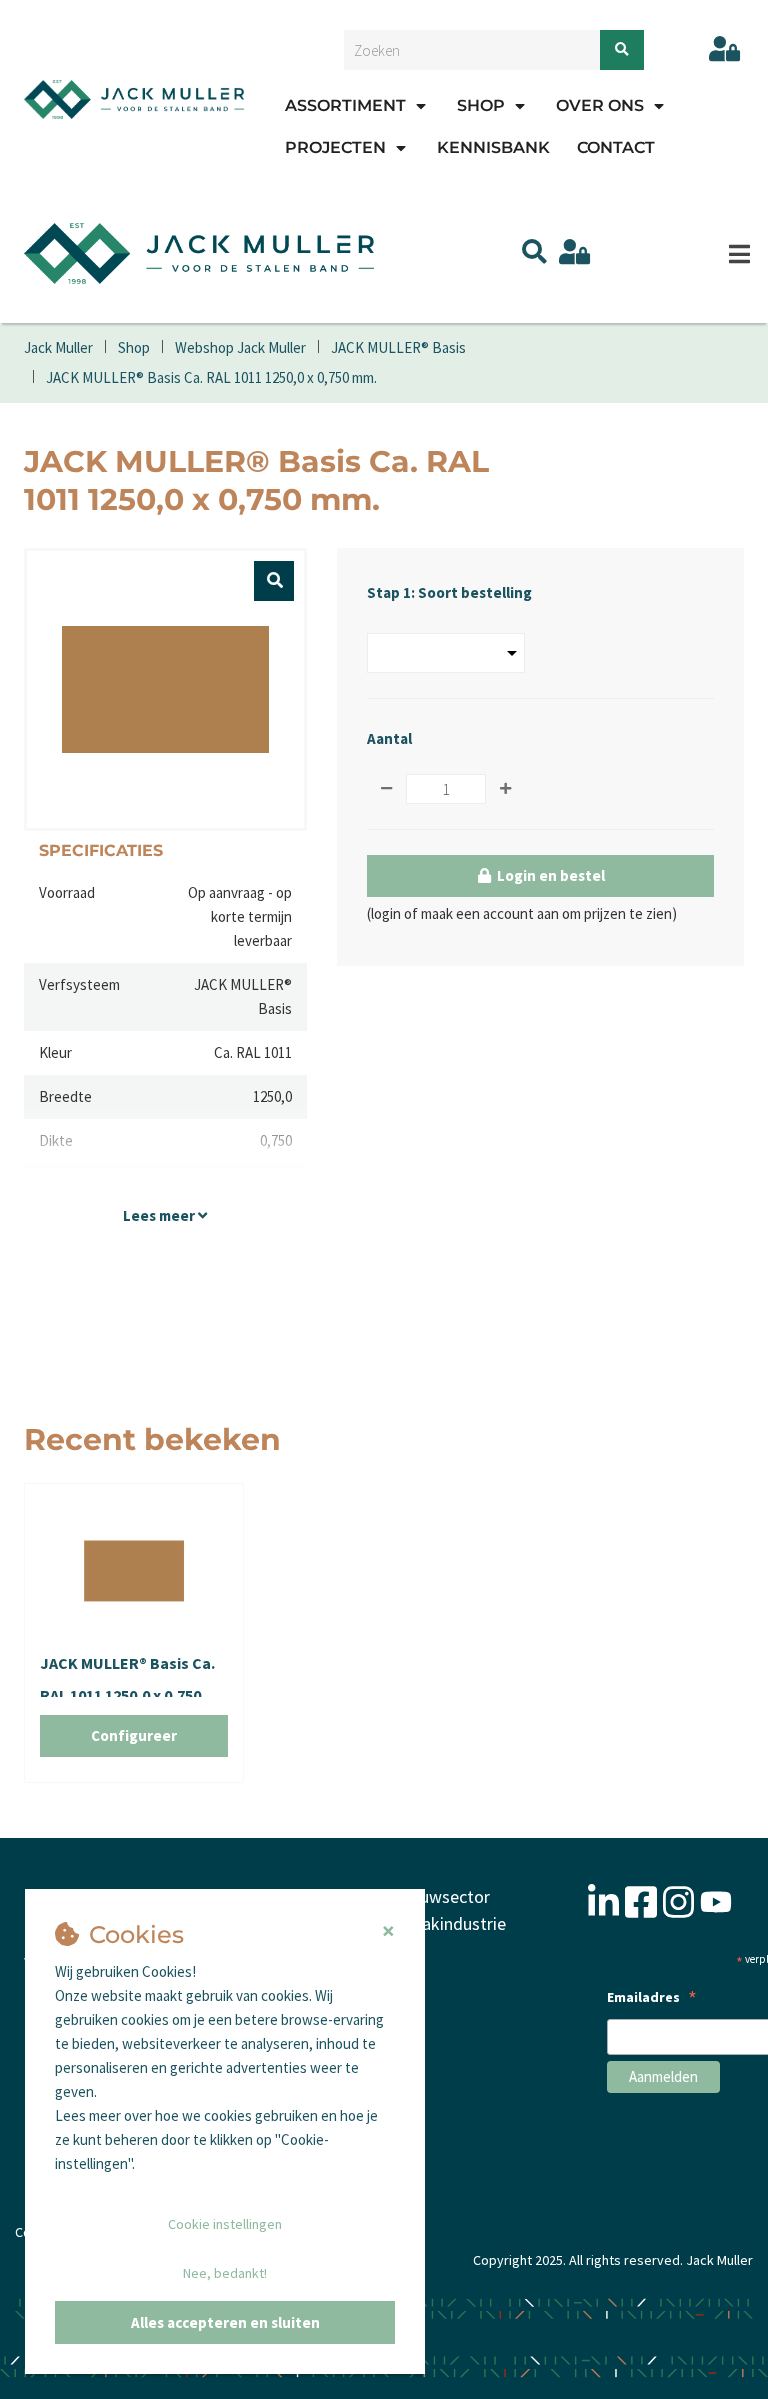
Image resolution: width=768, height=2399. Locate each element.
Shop (481, 105)
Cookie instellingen (225, 2224)
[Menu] (739, 254)
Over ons (600, 105)
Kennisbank (493, 147)
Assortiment (345, 105)
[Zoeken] (622, 50)
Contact (616, 147)
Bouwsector (444, 1896)
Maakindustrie (452, 1923)
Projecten (335, 147)
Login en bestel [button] (549, 875)
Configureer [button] (134, 1735)
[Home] (134, 98)
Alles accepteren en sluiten (225, 2322)
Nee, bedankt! (225, 2273)
